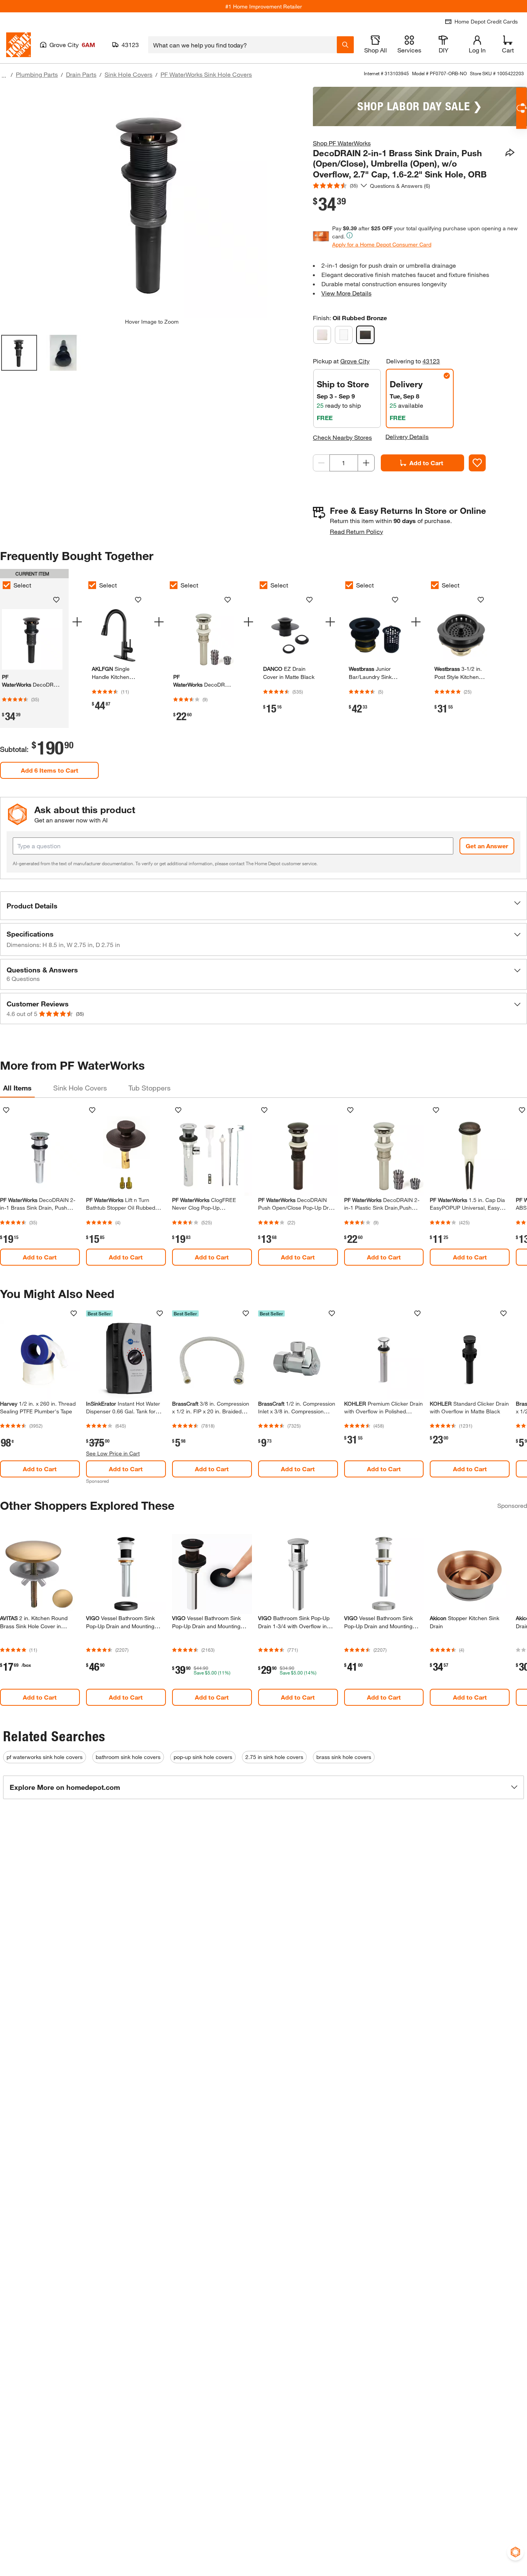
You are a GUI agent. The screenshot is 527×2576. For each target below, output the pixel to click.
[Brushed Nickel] (322, 335)
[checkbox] (92, 585)
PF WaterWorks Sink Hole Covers (206, 74)
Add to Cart (426, 463)
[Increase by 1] (366, 463)
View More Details (346, 293)
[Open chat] (521, 108)
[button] (263, 906)
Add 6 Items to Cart (50, 770)
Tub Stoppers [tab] (149, 1088)
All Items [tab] (17, 1088)
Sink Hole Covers (128, 74)
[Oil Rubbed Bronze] (365, 335)
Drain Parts (81, 74)
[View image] (19, 353)
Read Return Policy (356, 531)
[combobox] (242, 45)
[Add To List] (477, 463)
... (4, 75)
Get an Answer (487, 846)
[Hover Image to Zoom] (152, 203)
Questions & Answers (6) (400, 186)
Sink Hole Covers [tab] (80, 1088)
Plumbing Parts (37, 74)
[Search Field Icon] (345, 45)
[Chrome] (344, 335)
